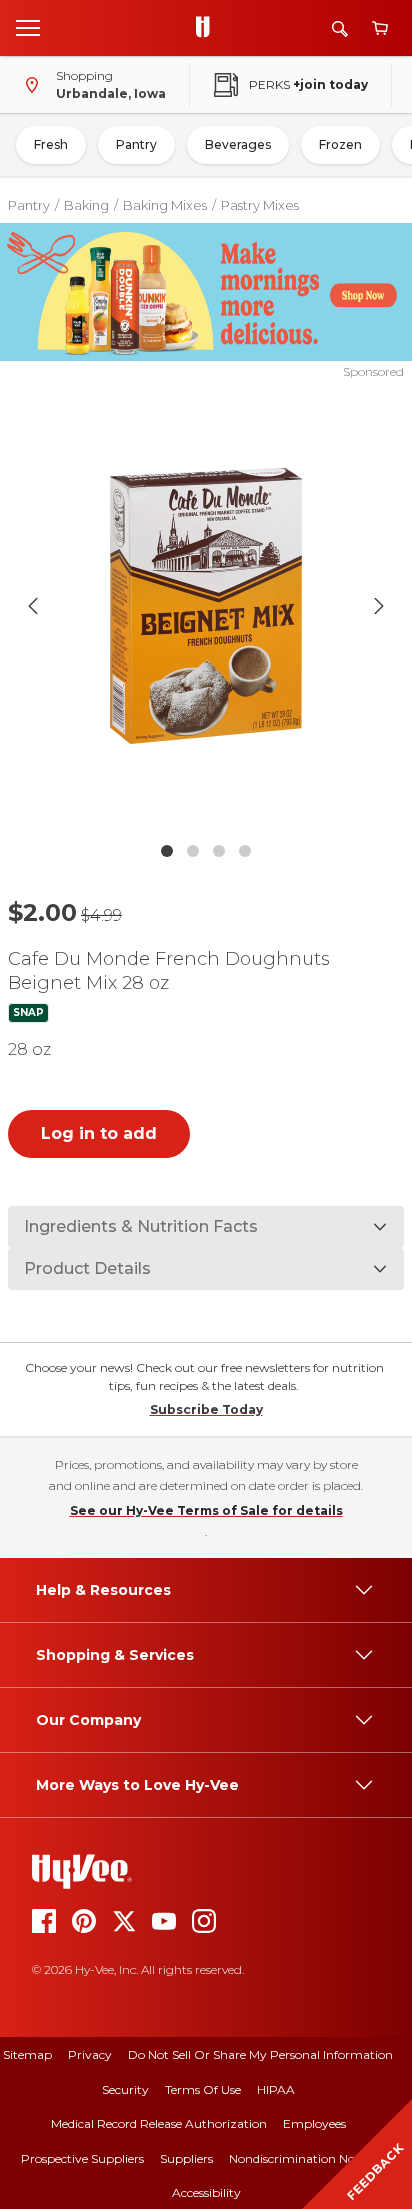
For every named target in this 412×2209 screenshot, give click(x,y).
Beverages (238, 144)
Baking (86, 205)
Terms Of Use (203, 2089)
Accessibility (206, 2192)
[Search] (340, 28)
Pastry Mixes (260, 205)
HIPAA (276, 2089)
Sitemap (27, 2054)
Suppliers (186, 2158)
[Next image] (379, 606)
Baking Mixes (165, 205)
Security (125, 2089)
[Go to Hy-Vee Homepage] (208, 28)
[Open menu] (28, 27)
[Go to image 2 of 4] (193, 851)
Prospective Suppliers (82, 2158)
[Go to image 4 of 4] (245, 851)
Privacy (90, 2054)
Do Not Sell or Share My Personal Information (260, 2054)
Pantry (136, 144)
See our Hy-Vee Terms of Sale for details (206, 1510)
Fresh (51, 144)
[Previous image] (33, 606)
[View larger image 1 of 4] (206, 607)
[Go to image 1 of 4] (167, 851)
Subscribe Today (206, 1409)
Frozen (340, 144)
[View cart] (380, 28)
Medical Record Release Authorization (159, 2123)
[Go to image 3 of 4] (219, 851)
